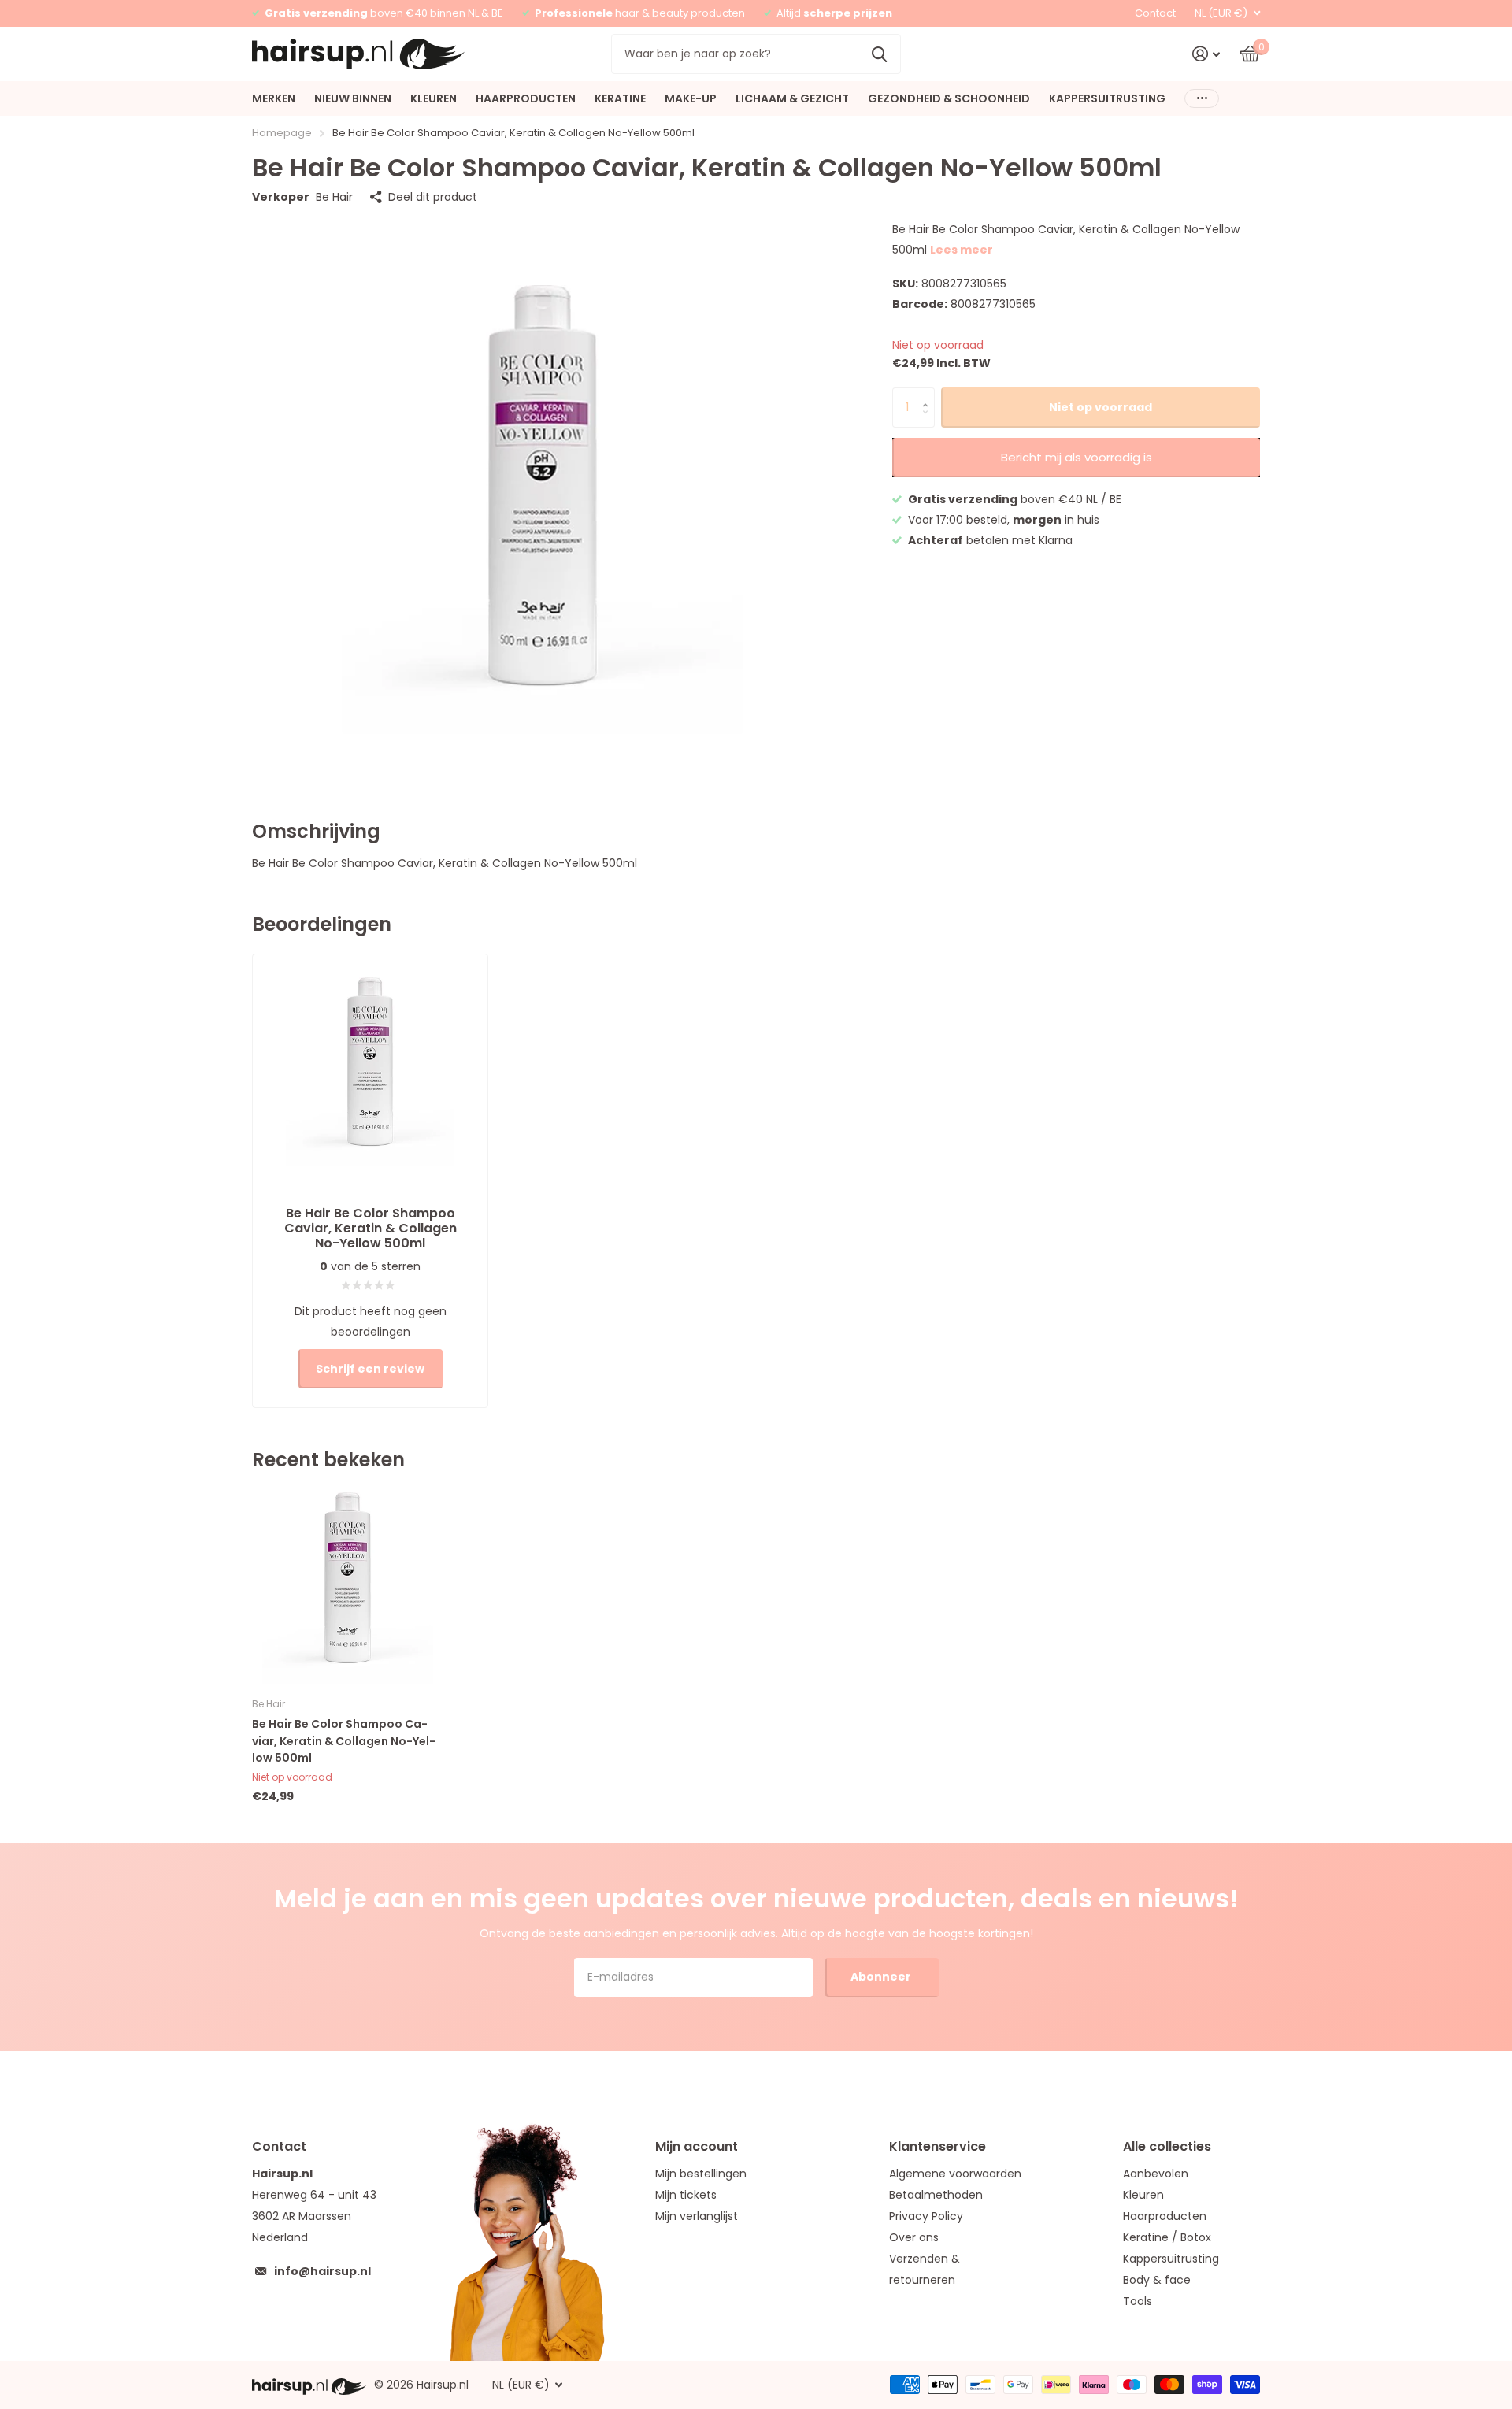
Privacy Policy (926, 2216)
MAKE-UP (691, 98)
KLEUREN (434, 98)
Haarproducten (1165, 2216)
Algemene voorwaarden (955, 2174)
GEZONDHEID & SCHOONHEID (949, 98)
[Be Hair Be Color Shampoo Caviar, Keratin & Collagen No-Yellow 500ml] (348, 1588)
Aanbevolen (1156, 2174)
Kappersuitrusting (1171, 2259)
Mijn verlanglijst (697, 2216)
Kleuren (1143, 2195)
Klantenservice (938, 2146)
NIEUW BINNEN (353, 98)
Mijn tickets (686, 2195)
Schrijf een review (370, 1369)
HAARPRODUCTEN (526, 98)
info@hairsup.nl (322, 2271)
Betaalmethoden (936, 2195)
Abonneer (882, 1977)
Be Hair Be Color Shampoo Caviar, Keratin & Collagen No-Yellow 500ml (344, 1741)
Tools (1138, 2301)
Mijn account (697, 2146)
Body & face (1157, 2280)
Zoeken (879, 54)
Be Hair (334, 197)
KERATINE (620, 98)
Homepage (282, 133)
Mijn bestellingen (701, 2174)
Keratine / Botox (1167, 2237)
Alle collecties (1167, 2146)
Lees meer (962, 250)
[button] (929, 393)
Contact (1155, 13)
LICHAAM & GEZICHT (792, 98)
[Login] (1206, 54)
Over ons (914, 2237)
